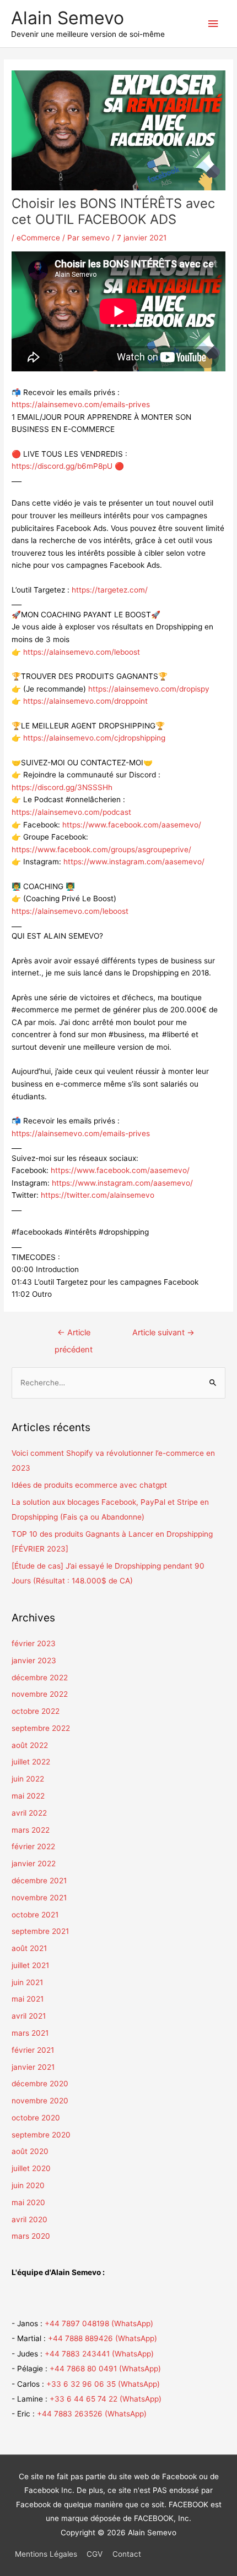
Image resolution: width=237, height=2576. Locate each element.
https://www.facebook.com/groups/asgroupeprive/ (101, 849)
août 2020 (30, 2151)
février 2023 (34, 1643)
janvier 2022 (34, 1864)
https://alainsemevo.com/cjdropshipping (94, 738)
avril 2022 (29, 1813)
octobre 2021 (35, 1915)
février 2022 (33, 1846)
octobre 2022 (36, 1711)
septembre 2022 (41, 1728)
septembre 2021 (40, 1931)
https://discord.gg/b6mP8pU (62, 466)
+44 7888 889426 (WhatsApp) (103, 2338)
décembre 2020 (40, 2084)
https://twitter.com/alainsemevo (98, 1195)
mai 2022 (28, 1796)
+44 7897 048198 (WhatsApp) (99, 2323)
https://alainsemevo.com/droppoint (85, 701)
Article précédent (74, 1335)
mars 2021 (30, 2033)
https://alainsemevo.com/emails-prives (81, 404)
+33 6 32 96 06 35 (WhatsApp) (103, 2384)
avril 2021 (29, 2016)
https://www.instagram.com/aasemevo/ (134, 862)
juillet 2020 (31, 2168)
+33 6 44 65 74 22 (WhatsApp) (106, 2399)
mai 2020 (28, 2202)
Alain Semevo (68, 18)
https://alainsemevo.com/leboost (82, 652)
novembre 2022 (40, 1694)
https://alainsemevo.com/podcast (71, 812)
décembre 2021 (39, 1881)
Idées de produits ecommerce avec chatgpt (89, 1485)
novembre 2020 (40, 2101)
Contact (127, 2554)
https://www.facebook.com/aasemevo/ (132, 825)
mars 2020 (31, 2236)
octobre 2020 (36, 2118)
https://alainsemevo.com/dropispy (149, 689)
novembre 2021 (39, 1898)
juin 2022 (28, 1779)
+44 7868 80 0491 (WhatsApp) (105, 2369)
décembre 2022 (40, 1678)
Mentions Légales (46, 2554)
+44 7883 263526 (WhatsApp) (92, 2414)
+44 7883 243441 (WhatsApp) (99, 2354)
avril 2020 (29, 2219)
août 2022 (30, 1745)
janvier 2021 (33, 2067)
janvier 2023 (34, 1660)
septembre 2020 (41, 2135)
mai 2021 (28, 1999)
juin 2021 (27, 1982)
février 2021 (33, 2050)
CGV (95, 2554)
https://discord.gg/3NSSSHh (62, 787)
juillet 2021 (30, 1965)
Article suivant (163, 1333)
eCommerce (38, 238)
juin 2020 (28, 2185)
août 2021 (29, 1948)
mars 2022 (31, 1830)
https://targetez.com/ (110, 590)
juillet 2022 (31, 1762)
